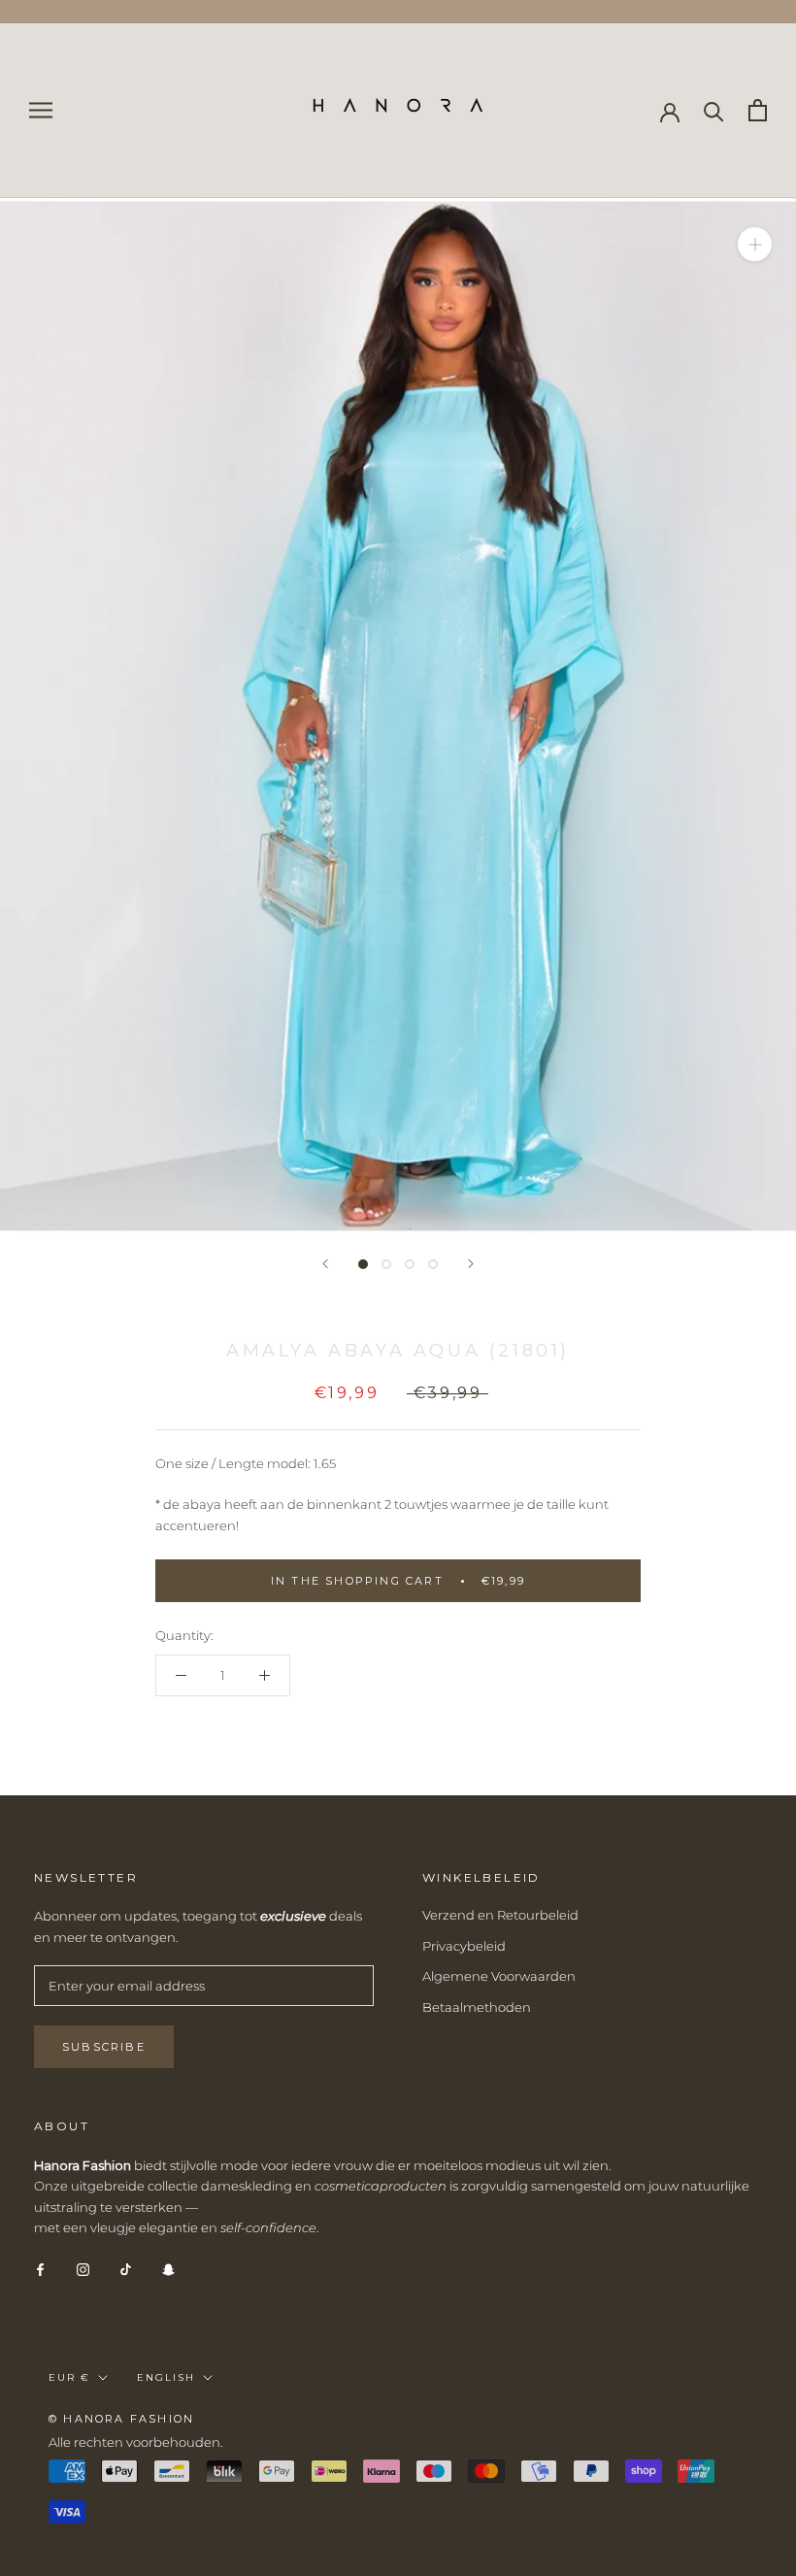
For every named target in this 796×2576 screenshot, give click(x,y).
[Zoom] (755, 243)
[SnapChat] (168, 2269)
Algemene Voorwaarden (499, 1976)
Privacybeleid (464, 1946)
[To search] (714, 110)
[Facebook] (40, 2269)
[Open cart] (758, 110)
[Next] (471, 1264)
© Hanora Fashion (121, 2419)
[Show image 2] (386, 1264)
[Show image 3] (410, 1264)
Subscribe (104, 2047)
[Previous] (325, 1264)
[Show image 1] (363, 1264)
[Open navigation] (41, 110)
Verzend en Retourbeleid (500, 1915)
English (166, 2377)
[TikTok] (126, 2269)
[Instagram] (83, 2269)
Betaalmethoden (477, 2007)
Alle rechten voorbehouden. (136, 2442)
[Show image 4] (433, 1264)
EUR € (69, 2377)
